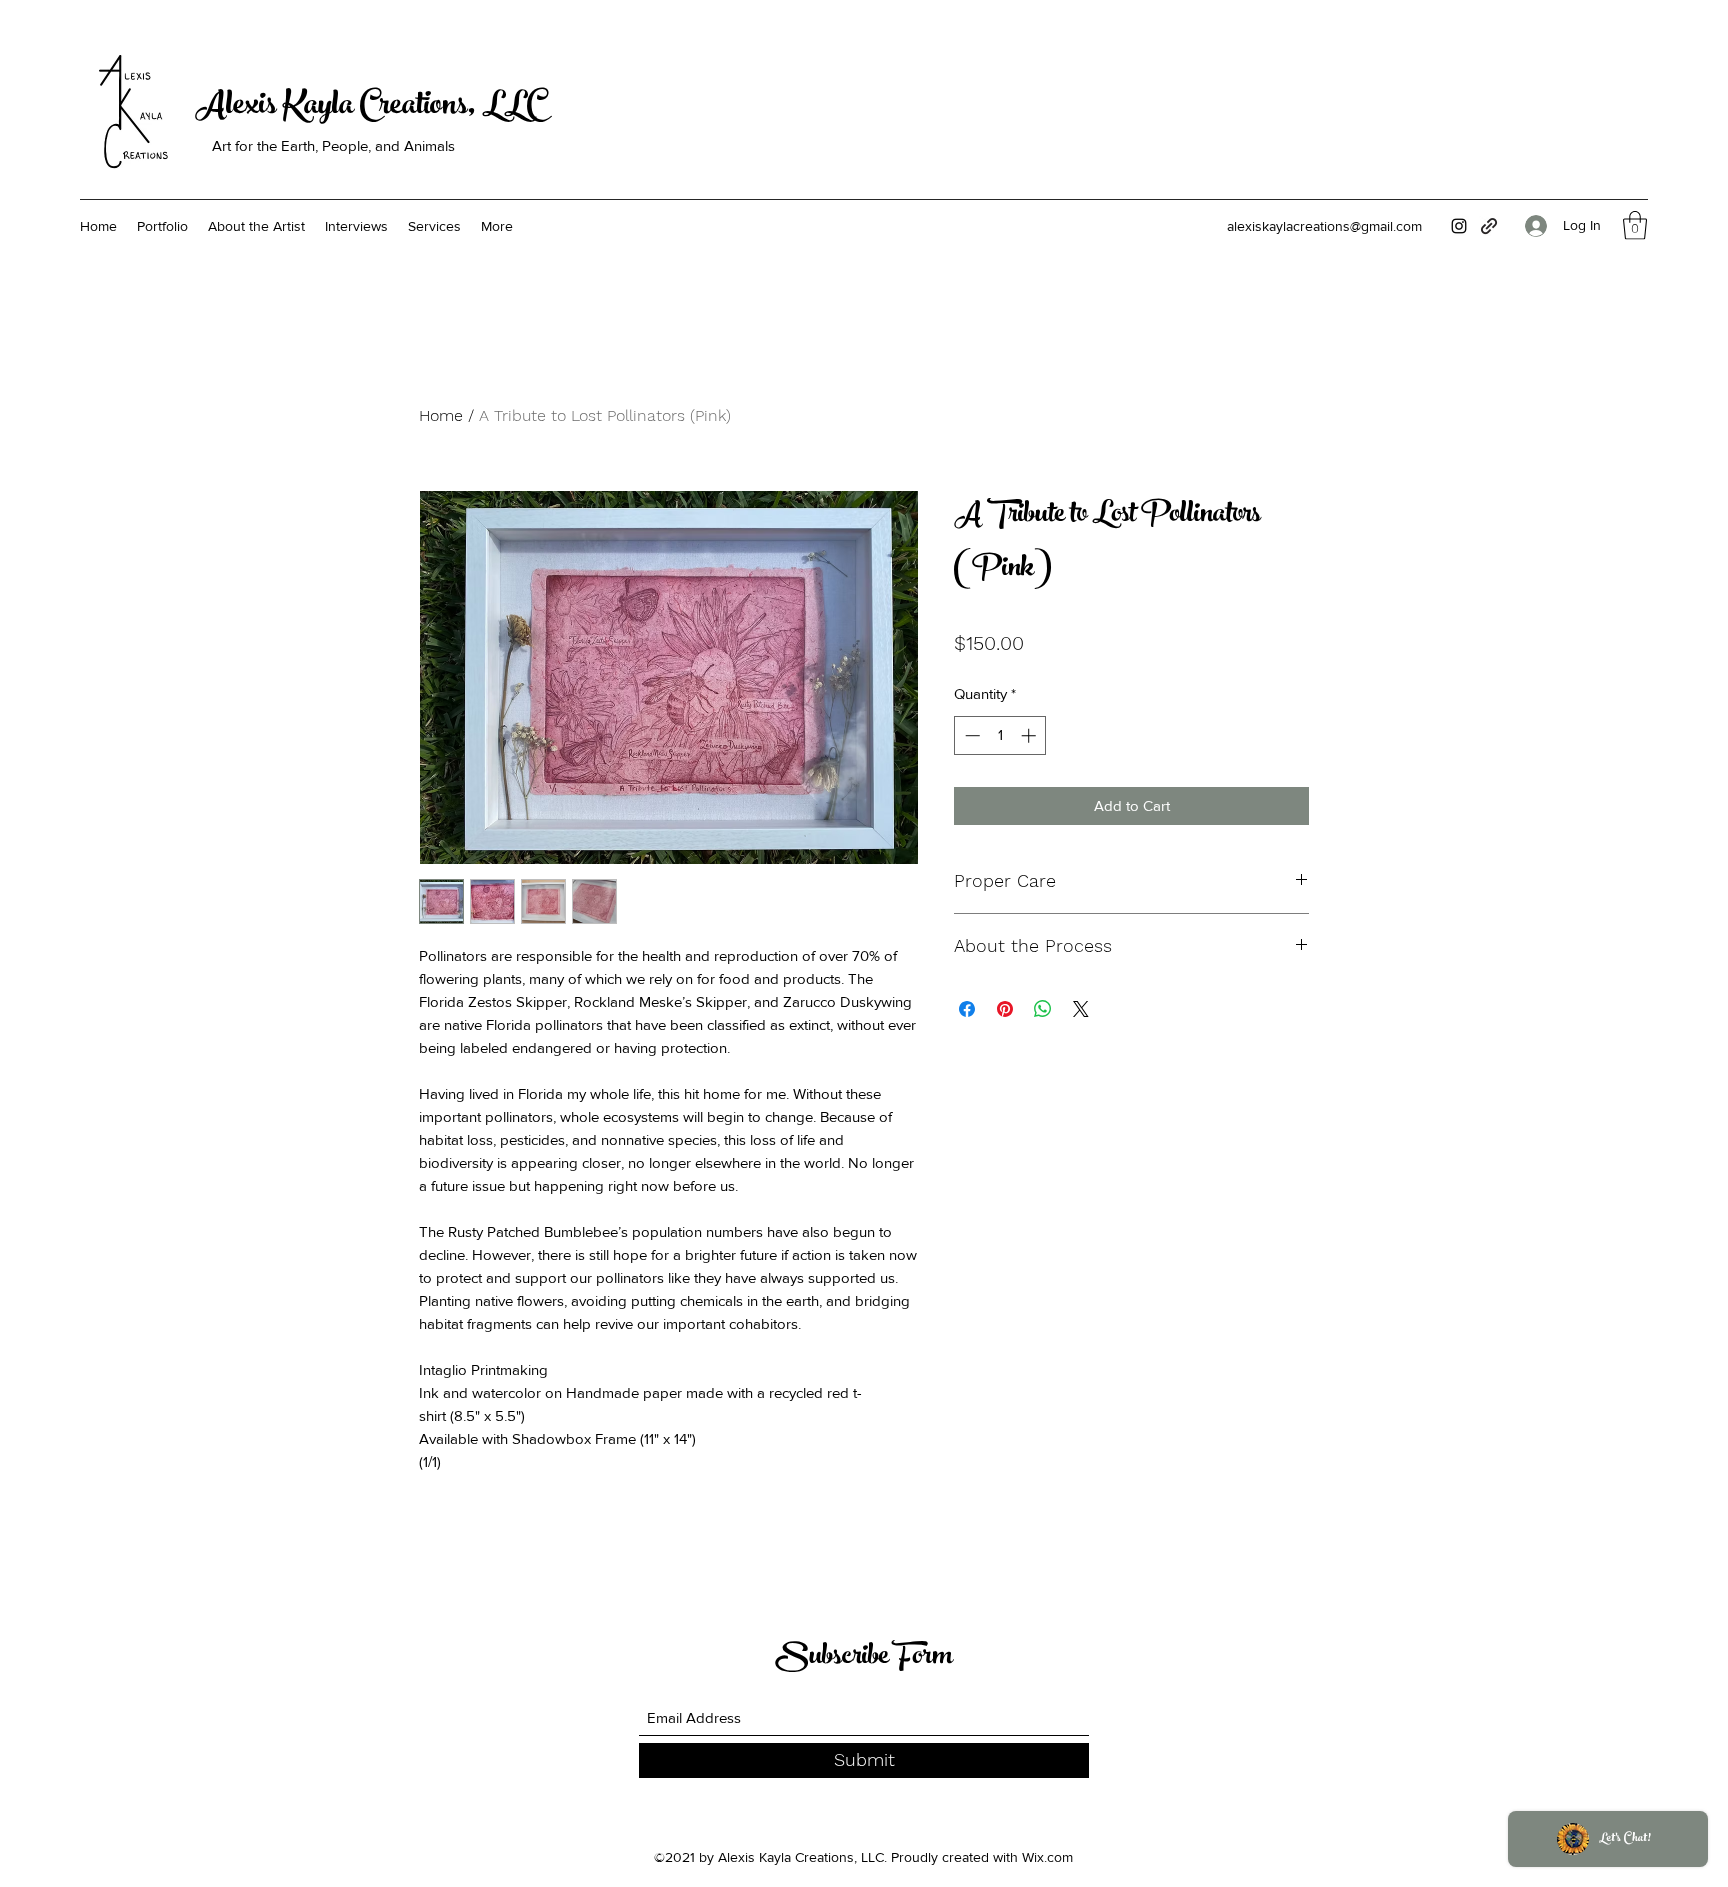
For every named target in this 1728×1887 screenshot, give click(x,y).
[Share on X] (1081, 1009)
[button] (1635, 225)
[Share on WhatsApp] (1043, 1009)
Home (441, 415)
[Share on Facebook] (967, 1009)
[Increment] (1030, 735)
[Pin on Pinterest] (1005, 1009)
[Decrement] (970, 735)
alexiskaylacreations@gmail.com (1324, 226)
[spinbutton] (1000, 735)
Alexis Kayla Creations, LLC (369, 108)
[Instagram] (1459, 226)
